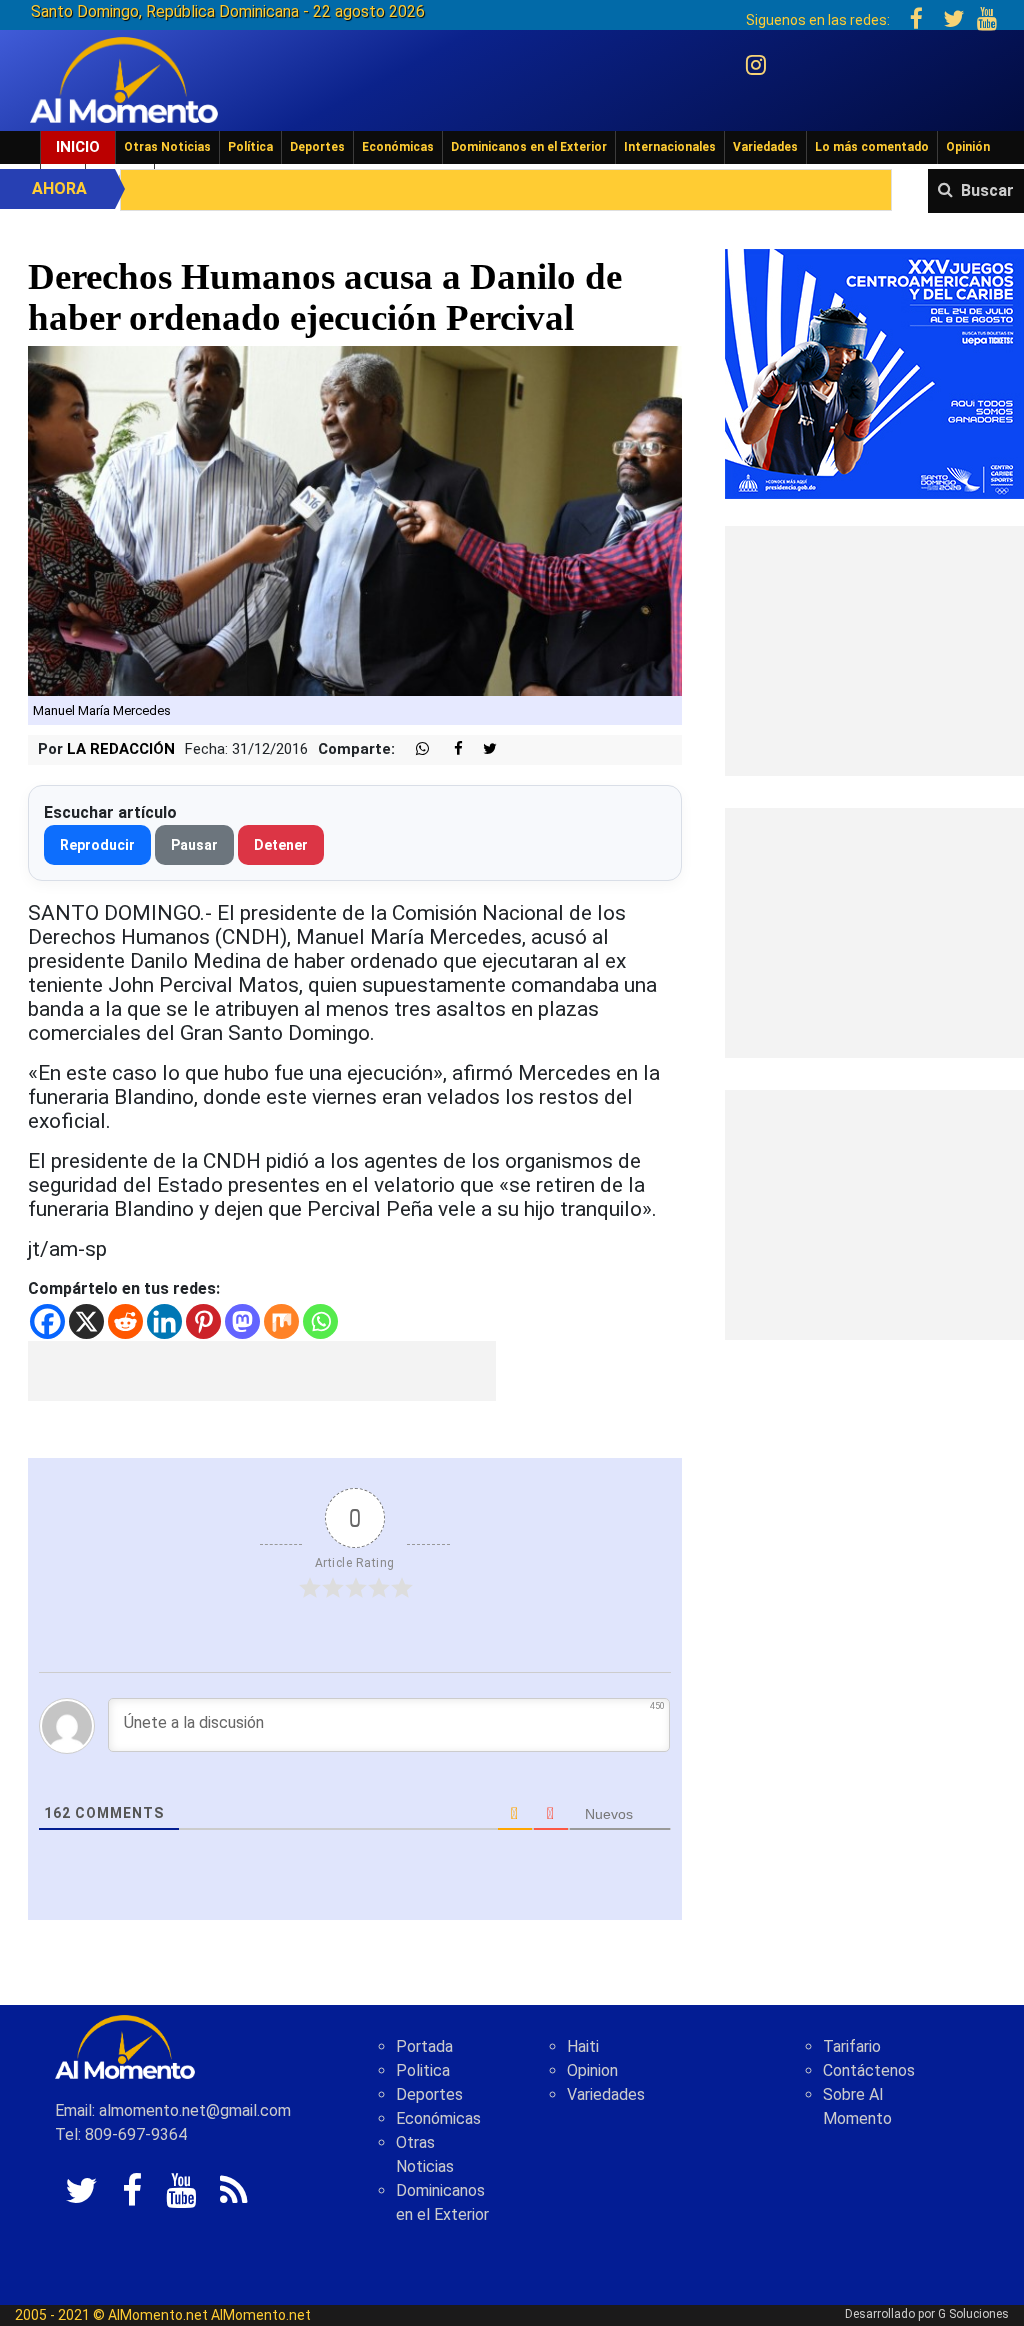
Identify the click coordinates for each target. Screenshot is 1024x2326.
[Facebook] (47, 1321)
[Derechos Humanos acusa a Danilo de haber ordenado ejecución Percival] (355, 519)
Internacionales (670, 147)
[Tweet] (482, 749)
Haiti (583, 2046)
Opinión (968, 147)
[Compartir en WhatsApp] (414, 749)
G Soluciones (973, 2314)
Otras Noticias (167, 147)
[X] (86, 1321)
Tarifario (852, 2046)
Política (250, 147)
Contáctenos (869, 2070)
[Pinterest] (203, 1321)
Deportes (317, 147)
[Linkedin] (164, 1321)
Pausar (194, 845)
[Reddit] (125, 1321)
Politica (423, 2070)
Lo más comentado (872, 147)
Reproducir (97, 845)
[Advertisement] (262, 1371)
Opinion (592, 2070)
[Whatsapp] (320, 1321)
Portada (424, 2046)
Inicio (78, 147)
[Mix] (281, 1321)
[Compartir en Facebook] (448, 749)
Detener (281, 845)
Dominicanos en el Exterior (529, 147)
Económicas (398, 147)
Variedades (765, 147)
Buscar (987, 190)
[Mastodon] (242, 1321)
